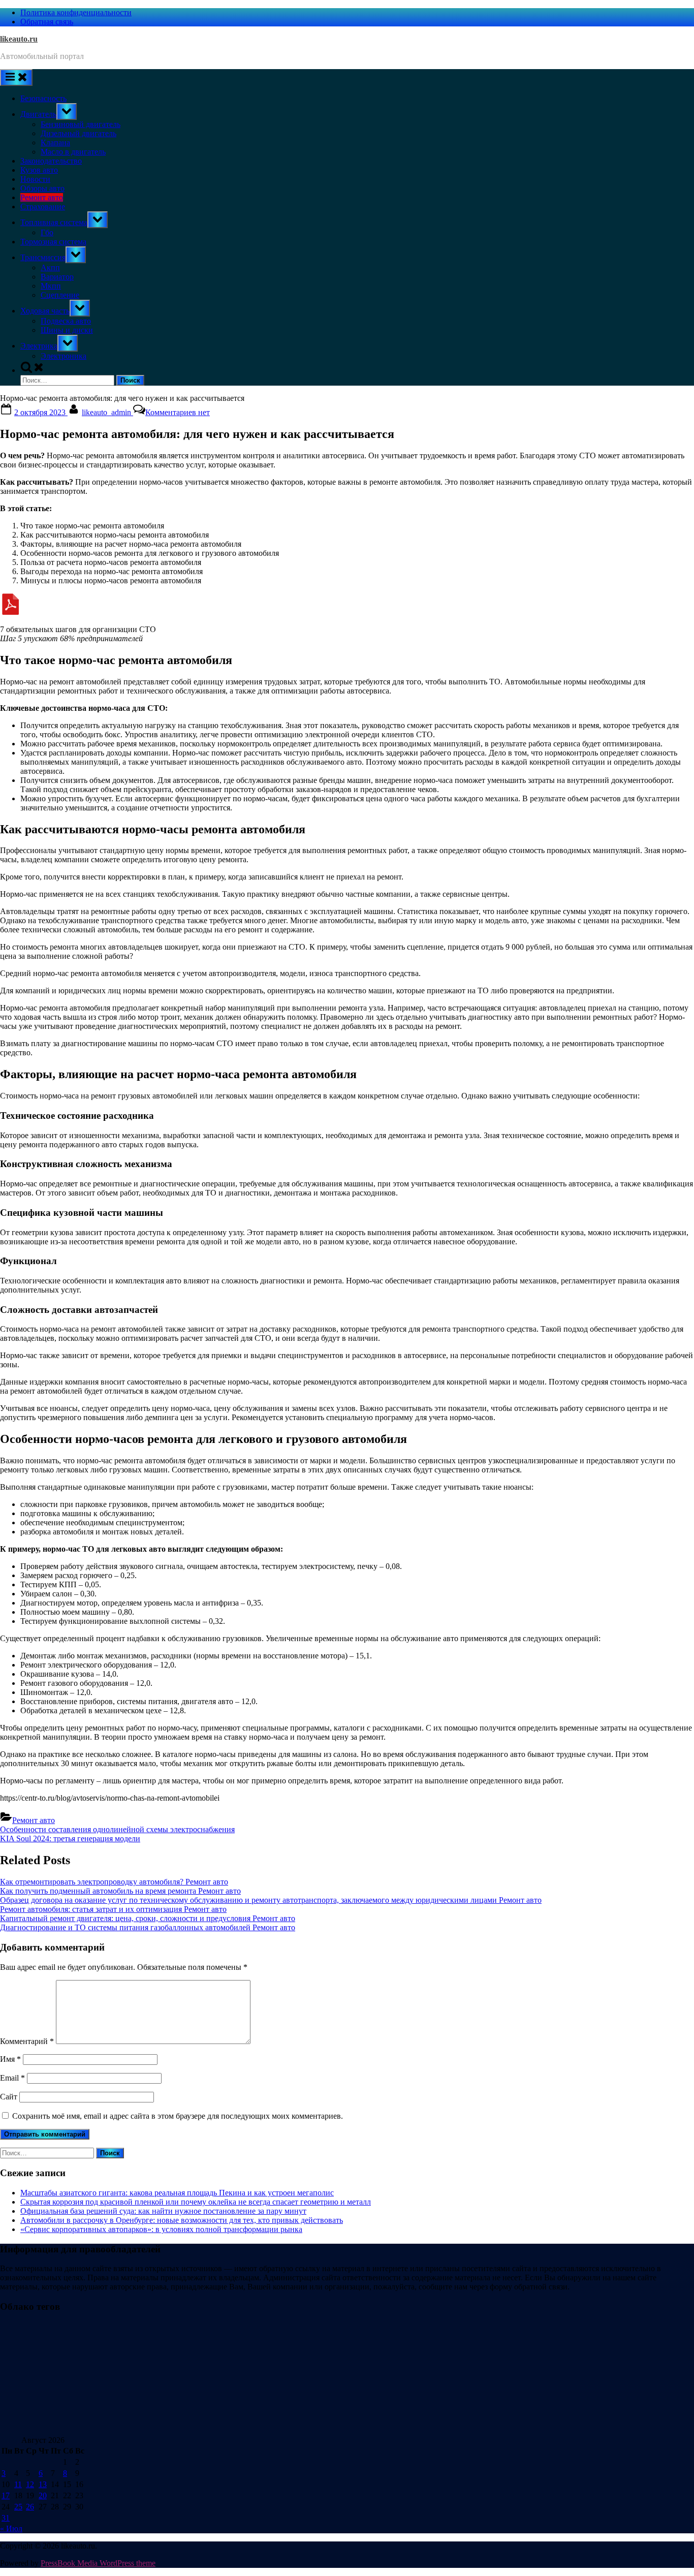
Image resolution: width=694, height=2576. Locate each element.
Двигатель (38, 114)
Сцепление (60, 295)
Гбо (47, 232)
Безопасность (43, 98)
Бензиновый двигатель (81, 124)
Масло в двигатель (73, 152)
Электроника (64, 356)
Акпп (50, 268)
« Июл (11, 2528)
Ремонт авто (42, 197)
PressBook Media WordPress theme (98, 2563)
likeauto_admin (107, 412)
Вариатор (57, 277)
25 (18, 2507)
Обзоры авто (42, 188)
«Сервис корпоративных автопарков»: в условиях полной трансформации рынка (161, 2229)
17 (6, 2495)
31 (6, 2518)
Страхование (43, 207)
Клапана (55, 143)
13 (43, 2484)
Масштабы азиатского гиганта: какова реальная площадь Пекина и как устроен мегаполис (177, 2193)
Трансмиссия (43, 257)
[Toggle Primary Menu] (16, 77)
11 (18, 2484)
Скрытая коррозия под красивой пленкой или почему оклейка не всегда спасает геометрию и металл (196, 2202)
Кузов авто (39, 170)
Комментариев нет (178, 412)
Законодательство (51, 161)
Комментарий (27, 2041)
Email (12, 2078)
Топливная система (54, 222)
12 (30, 2484)
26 (30, 2507)
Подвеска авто (66, 321)
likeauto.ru (19, 39)
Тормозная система (53, 242)
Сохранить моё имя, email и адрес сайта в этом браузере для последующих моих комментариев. (178, 2116)
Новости (35, 179)
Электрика (39, 346)
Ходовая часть (45, 311)
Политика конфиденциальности (76, 12)
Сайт (9, 2097)
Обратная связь (47, 22)
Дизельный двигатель (78, 133)
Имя (10, 2059)
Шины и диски (67, 330)
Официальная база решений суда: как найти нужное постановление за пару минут (163, 2211)
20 (43, 2495)
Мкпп (51, 286)
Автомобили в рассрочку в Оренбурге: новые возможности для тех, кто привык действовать (182, 2220)
